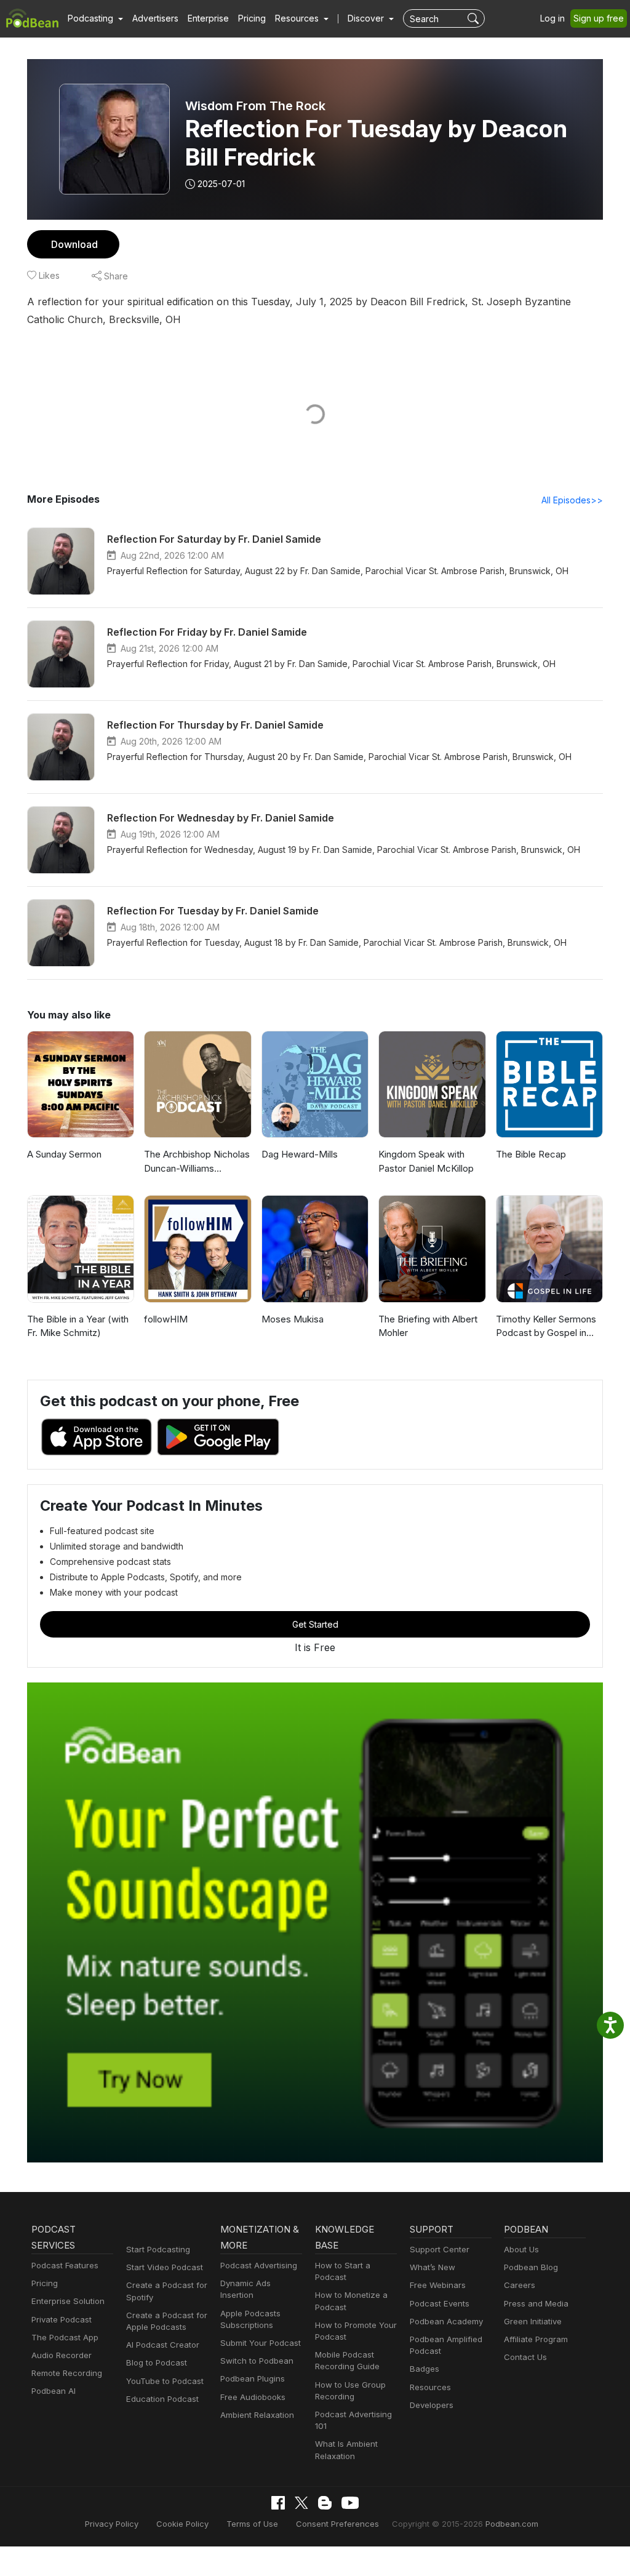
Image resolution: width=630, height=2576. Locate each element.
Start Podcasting (158, 2249)
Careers (520, 2285)
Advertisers (155, 18)
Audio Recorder (62, 2355)
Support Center (440, 2249)
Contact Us (525, 2357)
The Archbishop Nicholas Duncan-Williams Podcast (197, 1162)
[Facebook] (278, 2503)
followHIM (166, 1319)
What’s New (433, 2267)
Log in (552, 18)
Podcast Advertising (259, 2265)
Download (74, 244)
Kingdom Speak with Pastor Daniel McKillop (426, 1161)
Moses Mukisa (293, 1319)
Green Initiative (533, 2321)
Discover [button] (367, 18)
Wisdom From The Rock (255, 106)
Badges (425, 2369)
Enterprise (208, 18)
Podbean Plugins (253, 2378)
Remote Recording (67, 2373)
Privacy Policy (112, 2524)
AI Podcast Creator (163, 2345)
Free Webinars (438, 2285)
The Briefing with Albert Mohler (428, 1326)
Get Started (315, 1624)
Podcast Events (440, 2303)
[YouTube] (350, 2503)
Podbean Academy (446, 2321)
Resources (430, 2387)
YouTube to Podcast (165, 2381)
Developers (432, 2405)
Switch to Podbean (257, 2361)
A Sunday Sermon (64, 1154)
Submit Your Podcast (261, 2343)
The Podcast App (65, 2337)
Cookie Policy (182, 2524)
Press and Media (536, 2303)
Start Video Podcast (165, 2267)
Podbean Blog (531, 2267)
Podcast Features (65, 2265)
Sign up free (599, 18)
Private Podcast (62, 2319)
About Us (521, 2249)
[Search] (475, 18)
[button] (95, 18)
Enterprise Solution (68, 2301)
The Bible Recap (531, 1154)
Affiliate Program (536, 2339)
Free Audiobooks (253, 2397)
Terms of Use (252, 2524)
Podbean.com (512, 2524)
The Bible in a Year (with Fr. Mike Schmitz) (78, 1326)
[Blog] (325, 2503)
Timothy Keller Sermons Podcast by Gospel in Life (546, 1327)
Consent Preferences (337, 2524)
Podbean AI (54, 2391)
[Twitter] (301, 2503)
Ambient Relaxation (257, 2415)
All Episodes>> (572, 500)
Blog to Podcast (157, 2362)
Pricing (252, 18)
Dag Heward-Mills (300, 1154)
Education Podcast (162, 2399)
